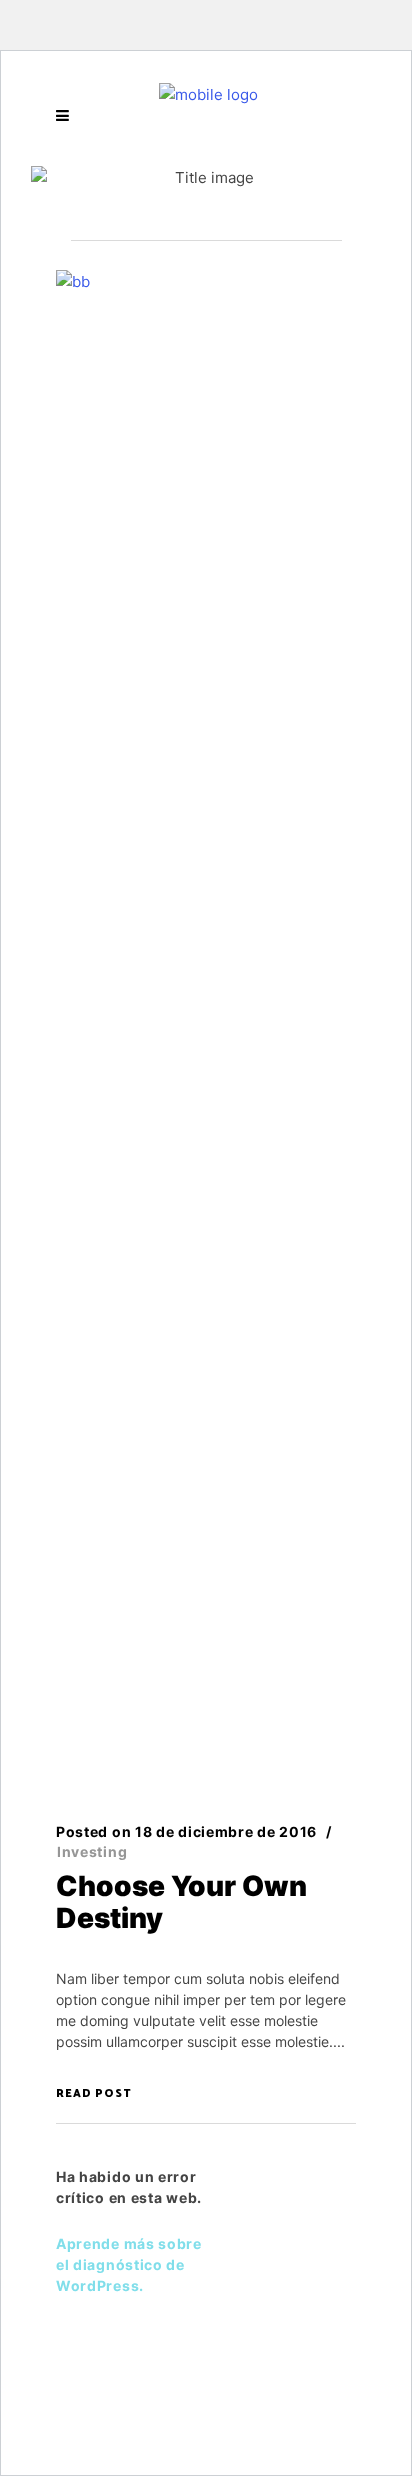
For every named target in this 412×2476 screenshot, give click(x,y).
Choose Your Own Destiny (181, 1902)
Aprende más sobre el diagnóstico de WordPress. (129, 2264)
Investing (92, 1851)
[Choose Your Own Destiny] (206, 1018)
